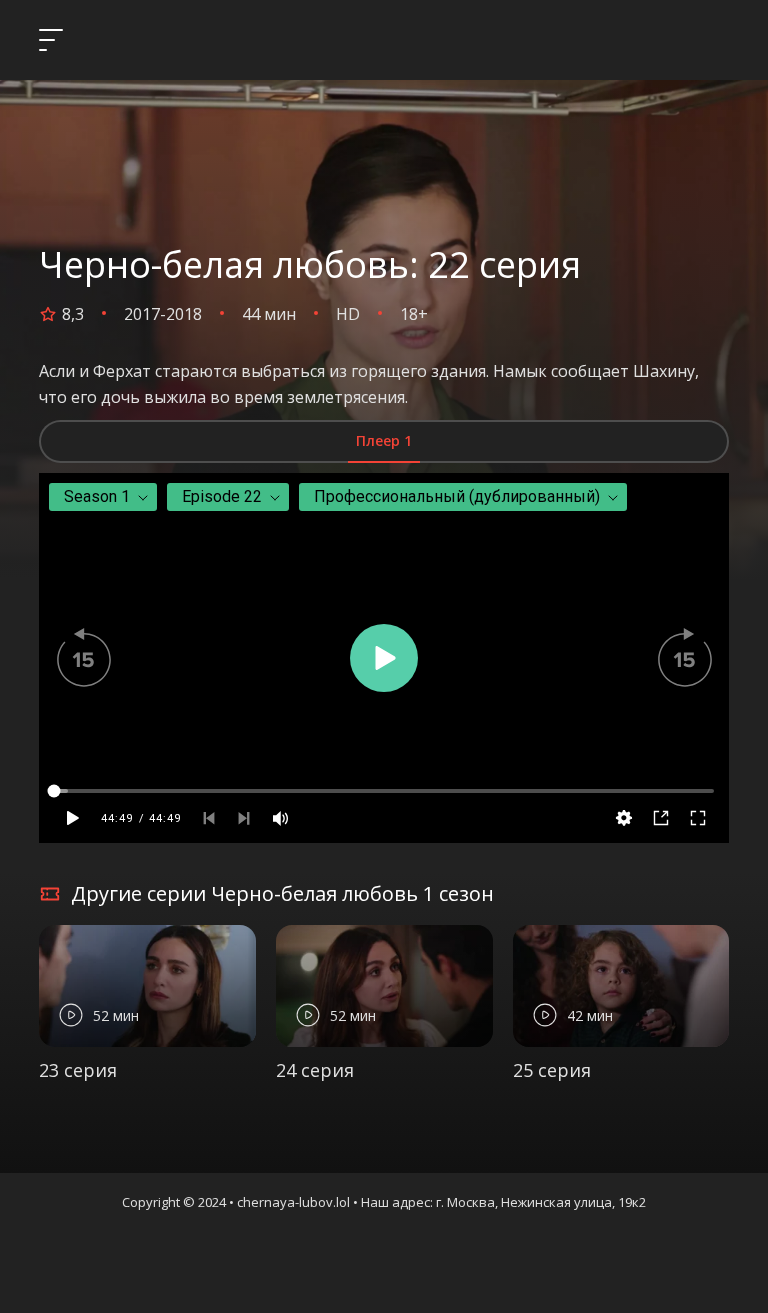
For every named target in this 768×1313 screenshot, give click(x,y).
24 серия (315, 1070)
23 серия (78, 1070)
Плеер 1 (384, 440)
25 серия (552, 1070)
